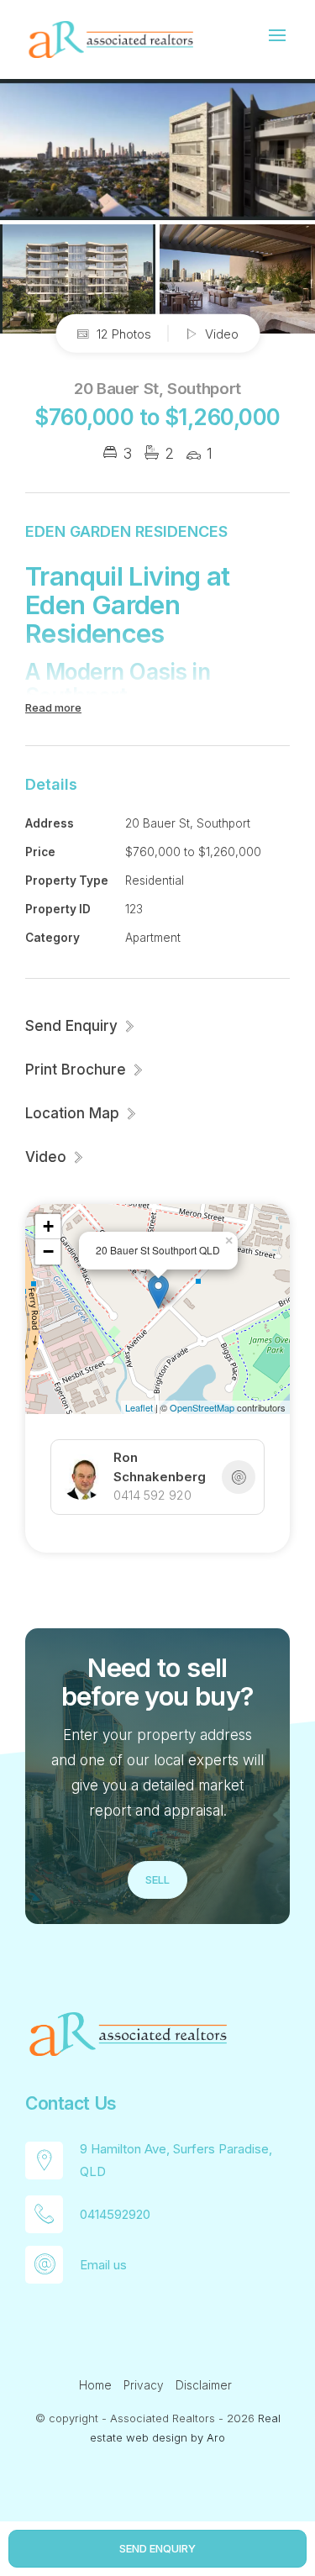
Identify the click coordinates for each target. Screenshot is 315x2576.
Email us (103, 2265)
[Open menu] (277, 35)
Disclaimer (204, 2385)
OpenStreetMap (202, 1407)
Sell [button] (157, 1879)
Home (95, 2385)
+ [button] (48, 1226)
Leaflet (139, 1407)
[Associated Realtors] (109, 38)
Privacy (144, 2385)
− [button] (48, 1251)
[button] (85, 1070)
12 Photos (122, 333)
